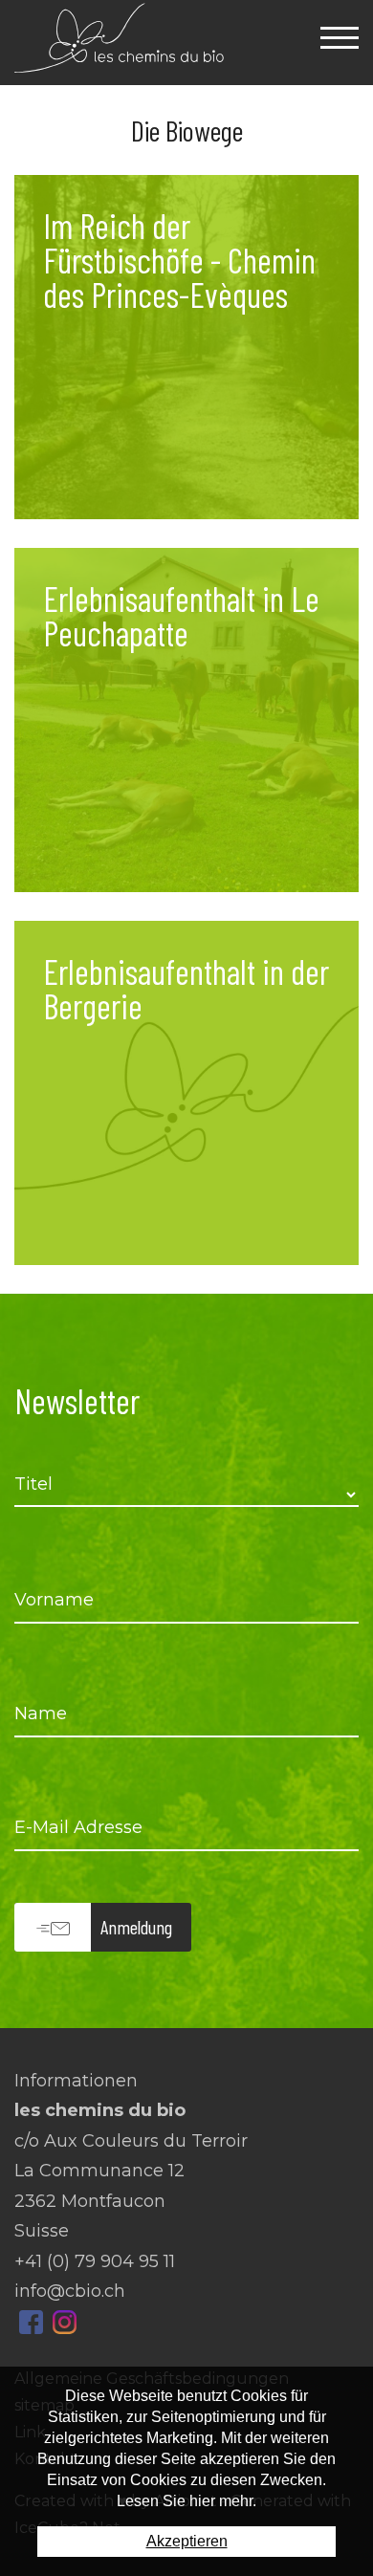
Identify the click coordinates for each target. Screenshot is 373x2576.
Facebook (31, 2322)
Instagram (65, 2322)
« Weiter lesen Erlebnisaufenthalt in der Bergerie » (186, 1093)
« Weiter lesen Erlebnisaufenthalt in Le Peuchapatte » (186, 720)
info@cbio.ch (70, 2291)
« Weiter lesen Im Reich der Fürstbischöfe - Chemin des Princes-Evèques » (186, 347)
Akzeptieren (187, 2541)
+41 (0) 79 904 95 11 (95, 2261)
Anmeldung (136, 1927)
